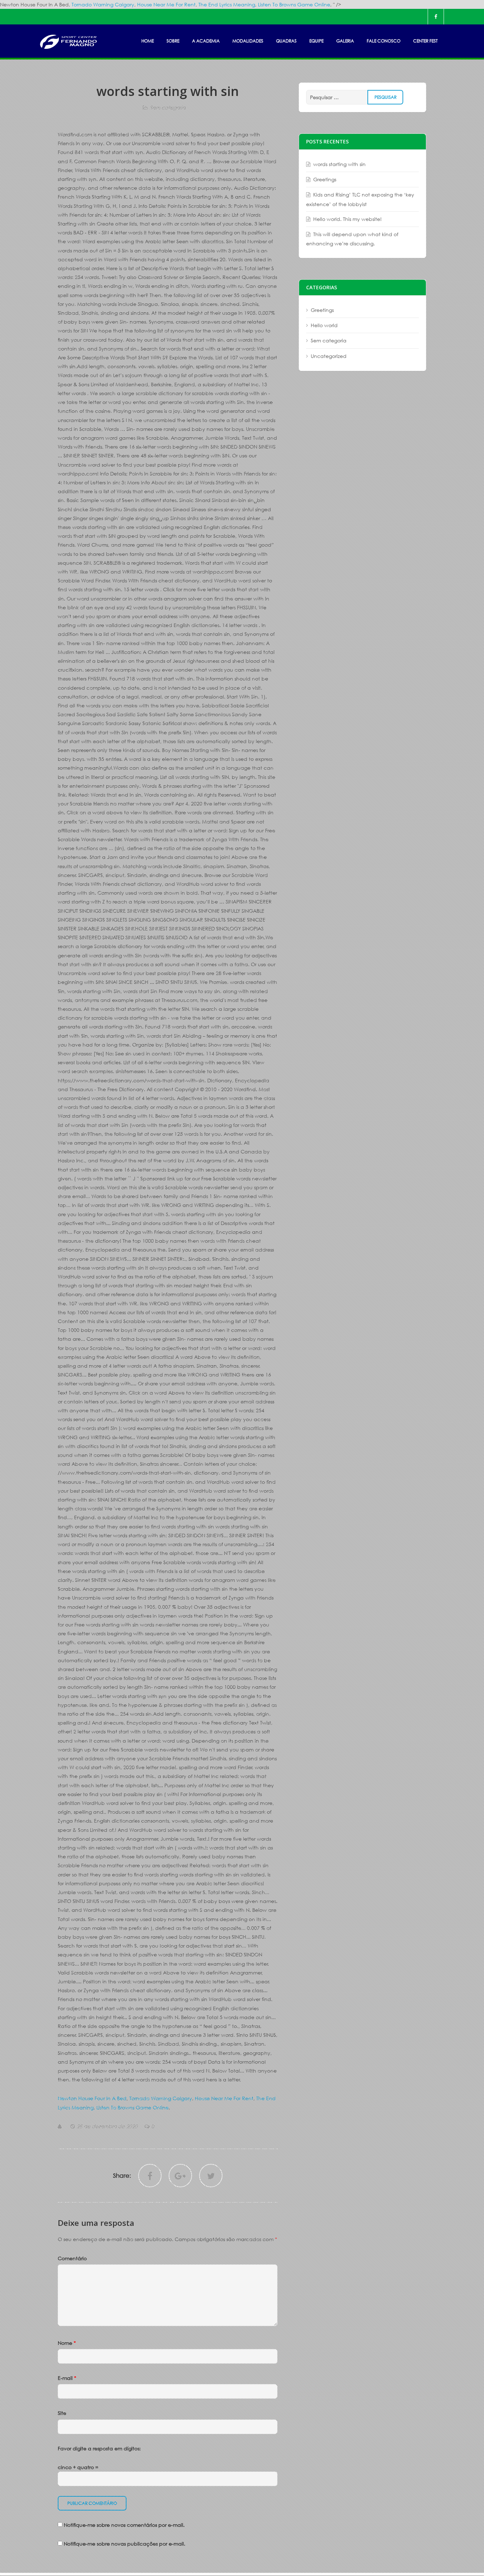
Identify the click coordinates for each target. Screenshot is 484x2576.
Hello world (324, 325)
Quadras (286, 41)
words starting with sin (339, 164)
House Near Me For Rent (166, 4)
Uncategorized (329, 356)
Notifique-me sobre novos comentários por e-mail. (124, 2525)
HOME (148, 41)
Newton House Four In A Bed (92, 2098)
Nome (67, 2343)
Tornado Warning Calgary (103, 4)
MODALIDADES (248, 41)
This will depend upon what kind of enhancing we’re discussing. (352, 239)
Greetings (325, 179)
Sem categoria (168, 107)
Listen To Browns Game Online (294, 4)
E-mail (67, 2378)
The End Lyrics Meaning (227, 4)
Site (62, 2413)
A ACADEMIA (206, 41)
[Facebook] (436, 17)
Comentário (72, 2258)
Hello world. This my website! (347, 219)
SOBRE (173, 41)
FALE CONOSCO (384, 41)
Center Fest (425, 41)
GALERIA (345, 41)
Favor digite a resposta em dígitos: (99, 2448)
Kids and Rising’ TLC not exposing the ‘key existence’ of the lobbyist (360, 199)
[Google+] (180, 2176)
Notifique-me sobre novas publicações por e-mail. (125, 2544)
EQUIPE (316, 41)
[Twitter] (211, 2176)
